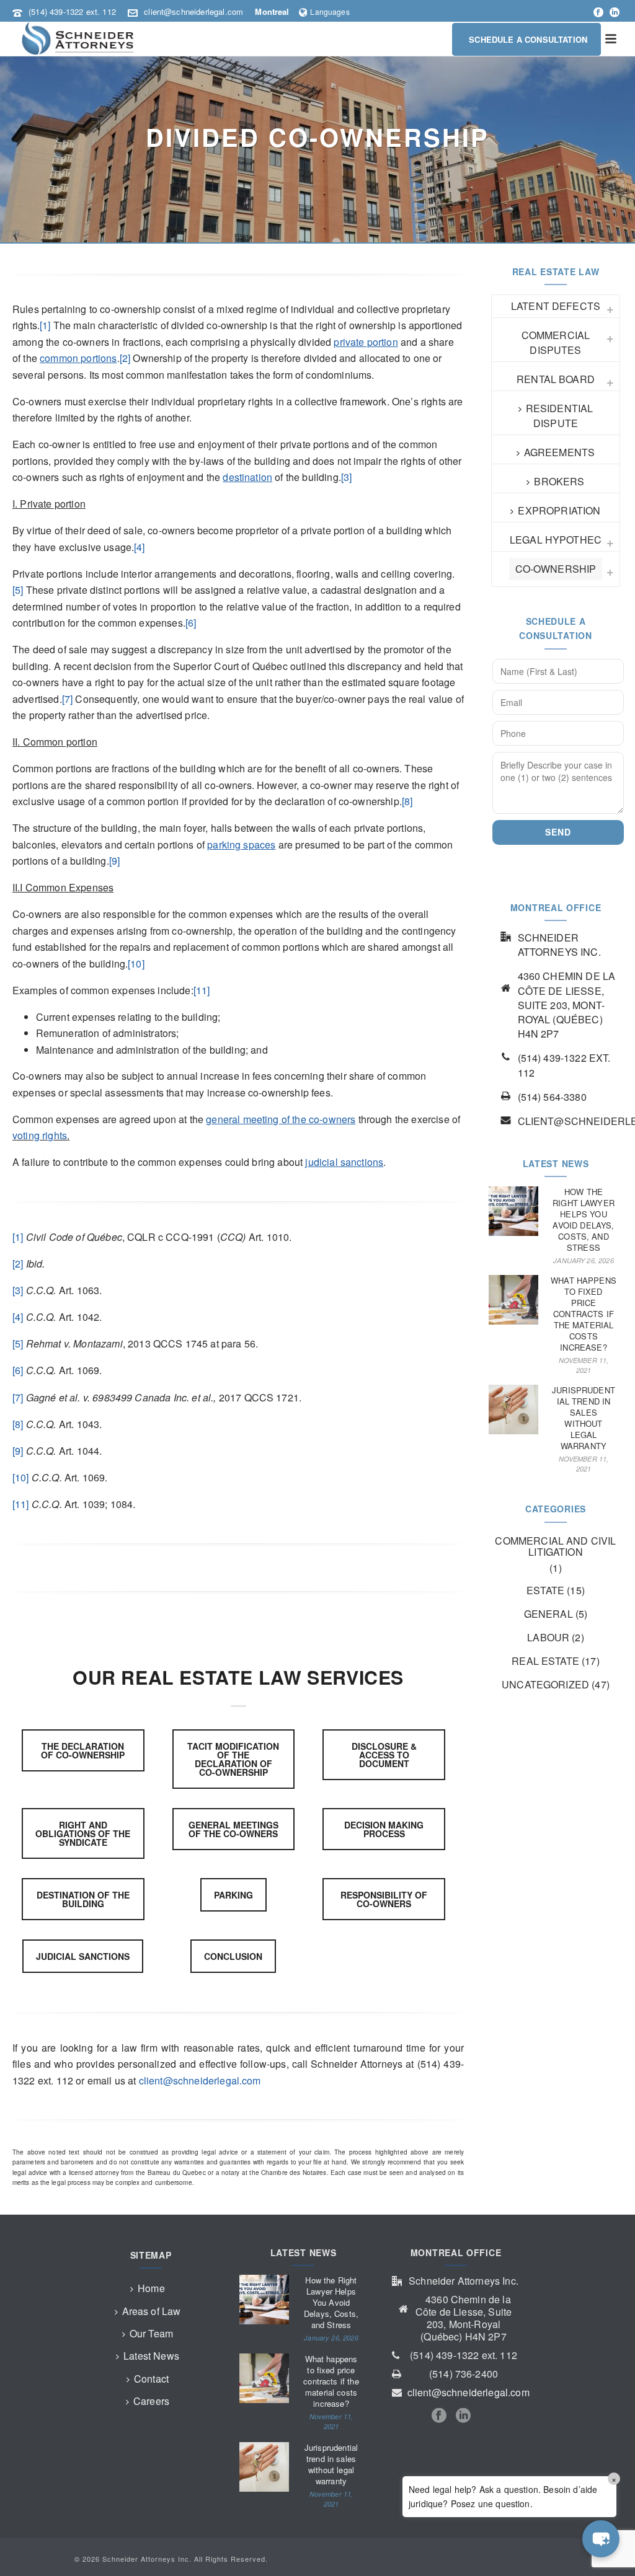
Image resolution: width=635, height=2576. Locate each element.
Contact (151, 2379)
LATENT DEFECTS (556, 306)
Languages (330, 11)
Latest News (151, 2356)
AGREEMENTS (560, 452)
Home (151, 2288)
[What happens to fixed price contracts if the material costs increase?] (513, 1300)
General (548, 1614)
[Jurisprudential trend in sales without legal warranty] (513, 1409)
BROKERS (559, 481)
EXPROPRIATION (559, 510)
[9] (114, 861)
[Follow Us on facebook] (439, 2416)
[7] (67, 699)
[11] (202, 990)
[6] (191, 623)
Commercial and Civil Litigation (555, 1546)
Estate (545, 1590)
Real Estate (545, 1661)
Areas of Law (152, 2311)
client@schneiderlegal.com (193, 11)
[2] (125, 358)
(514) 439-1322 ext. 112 (72, 11)
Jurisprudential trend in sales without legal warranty (584, 1418)
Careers (151, 2401)
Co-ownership (556, 569)
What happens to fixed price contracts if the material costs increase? (584, 1314)
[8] (407, 801)
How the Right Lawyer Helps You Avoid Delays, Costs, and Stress (584, 1220)
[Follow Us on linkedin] (463, 2416)
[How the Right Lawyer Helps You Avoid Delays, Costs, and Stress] (513, 1211)
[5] (18, 590)
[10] (136, 964)
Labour (548, 1638)
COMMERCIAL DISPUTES (556, 342)
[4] (139, 547)
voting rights (40, 1135)
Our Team (151, 2333)
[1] (45, 325)
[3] (346, 477)
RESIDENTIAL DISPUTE (560, 416)
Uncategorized (545, 1685)
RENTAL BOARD (556, 379)
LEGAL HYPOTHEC (556, 540)
